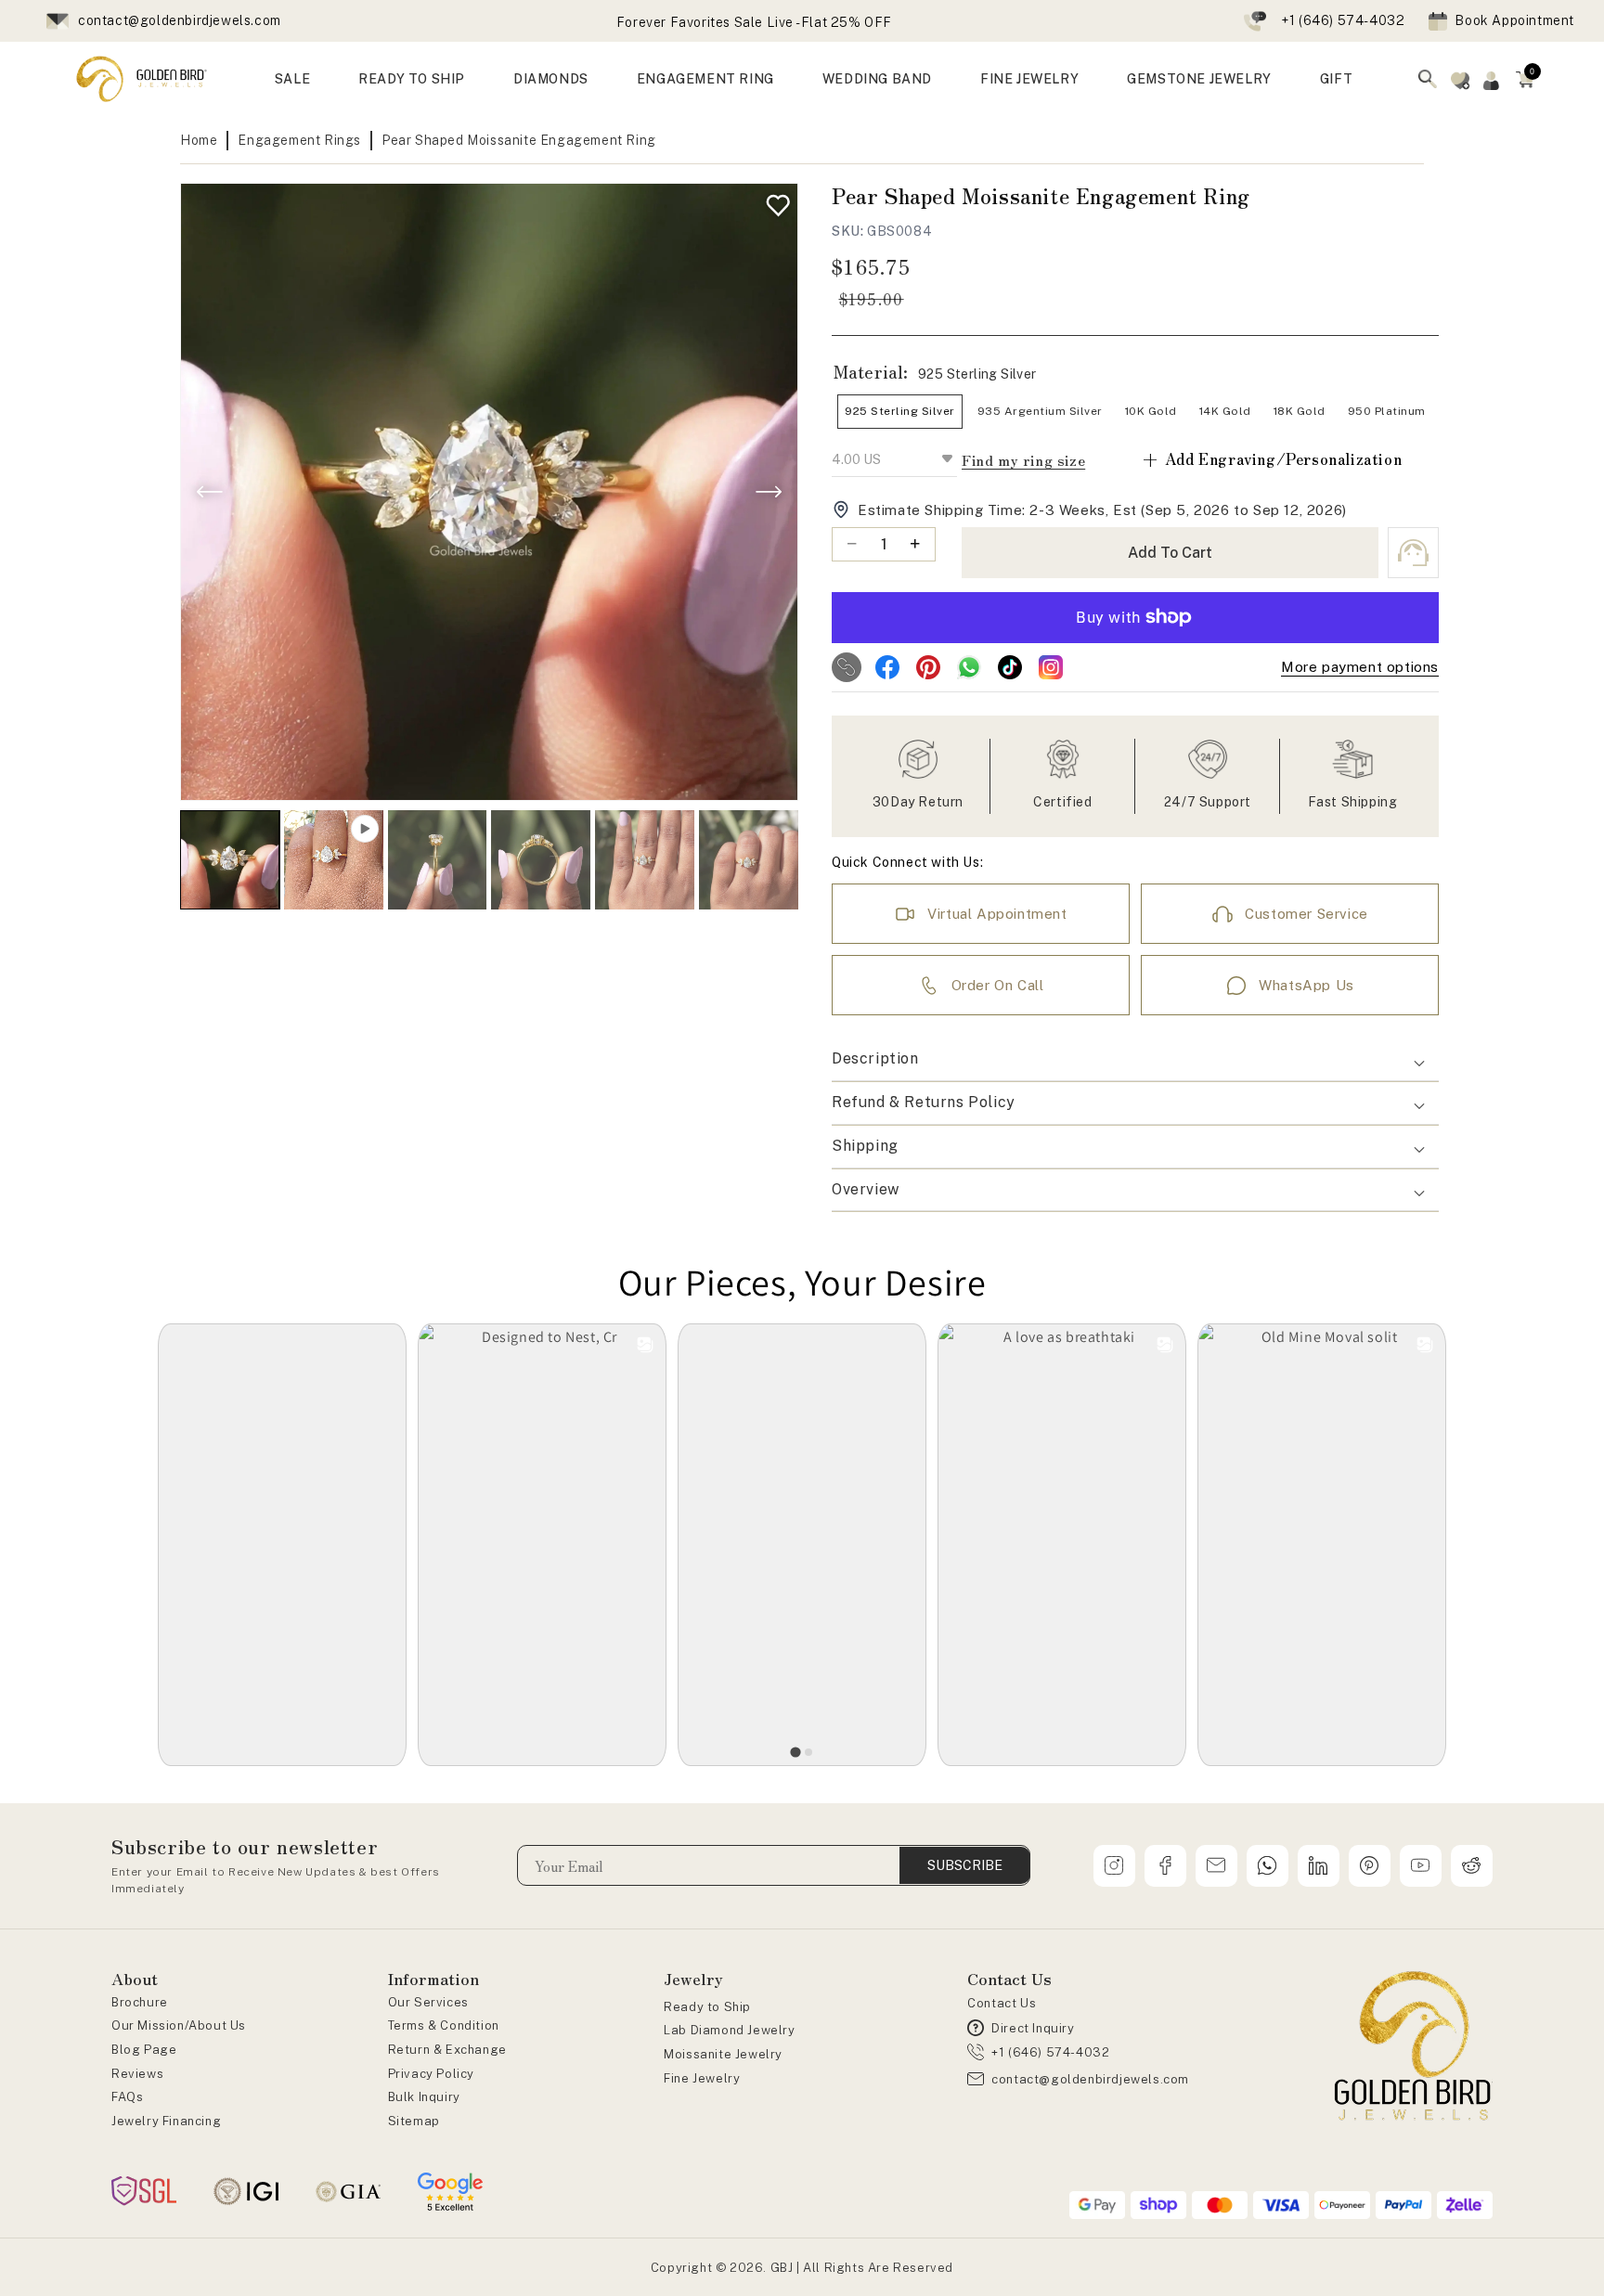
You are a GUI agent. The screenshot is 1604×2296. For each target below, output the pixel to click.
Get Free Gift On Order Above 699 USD (754, 22)
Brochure (140, 2002)
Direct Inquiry (1033, 2028)
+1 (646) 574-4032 (1343, 20)
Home (199, 140)
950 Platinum (1387, 411)
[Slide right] (769, 492)
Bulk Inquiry (424, 2097)
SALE (292, 79)
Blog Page (144, 2050)
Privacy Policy (431, 2074)
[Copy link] (847, 667)
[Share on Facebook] (887, 667)
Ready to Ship (707, 2007)
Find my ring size (1023, 460)
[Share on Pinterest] (928, 667)
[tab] (795, 1752)
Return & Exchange (447, 2050)
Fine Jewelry (702, 2078)
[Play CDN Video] (334, 860)
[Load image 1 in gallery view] (230, 860)
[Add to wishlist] (774, 201)
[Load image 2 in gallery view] (438, 860)
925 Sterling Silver (900, 411)
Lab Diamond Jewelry (729, 2030)
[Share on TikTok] (1010, 667)
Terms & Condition (444, 2025)
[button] (1525, 79)
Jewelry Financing (166, 2121)
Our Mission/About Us (179, 2025)
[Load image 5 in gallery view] (749, 860)
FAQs (127, 2097)
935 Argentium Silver (1040, 411)
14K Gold (1225, 411)
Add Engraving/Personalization (1271, 459)
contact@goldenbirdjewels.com (180, 20)
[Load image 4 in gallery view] (645, 860)
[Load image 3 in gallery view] (541, 860)
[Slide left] (210, 492)
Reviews (137, 2074)
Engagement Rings (299, 140)
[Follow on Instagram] (1051, 667)
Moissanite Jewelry (723, 2054)
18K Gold (1300, 411)
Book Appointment (1514, 20)
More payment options (1360, 667)
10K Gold (1151, 411)
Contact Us (1002, 2003)
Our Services (428, 2002)
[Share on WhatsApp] (969, 667)
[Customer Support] (1413, 553)
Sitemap (414, 2121)
